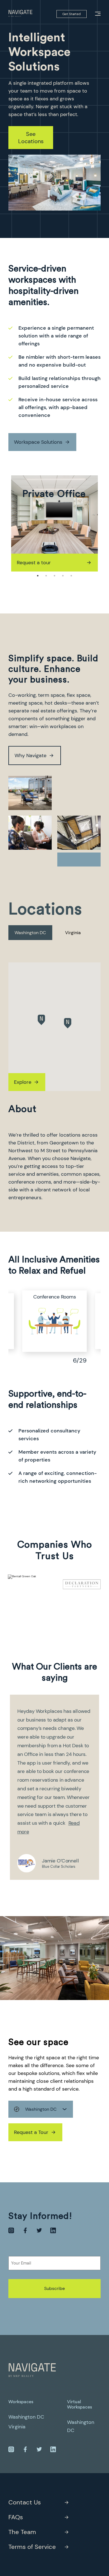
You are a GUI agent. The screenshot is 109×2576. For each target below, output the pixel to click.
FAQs (16, 2517)
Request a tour (29, 563)
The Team (22, 2532)
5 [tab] (71, 576)
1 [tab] (38, 576)
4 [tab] (63, 576)
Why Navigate (30, 755)
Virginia (73, 933)
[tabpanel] (50, 523)
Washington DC (30, 933)
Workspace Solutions (38, 442)
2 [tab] (46, 576)
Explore (23, 1082)
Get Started (72, 14)
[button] (41, 1020)
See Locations (31, 138)
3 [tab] (54, 576)
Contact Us (25, 2502)
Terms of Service (32, 2547)
